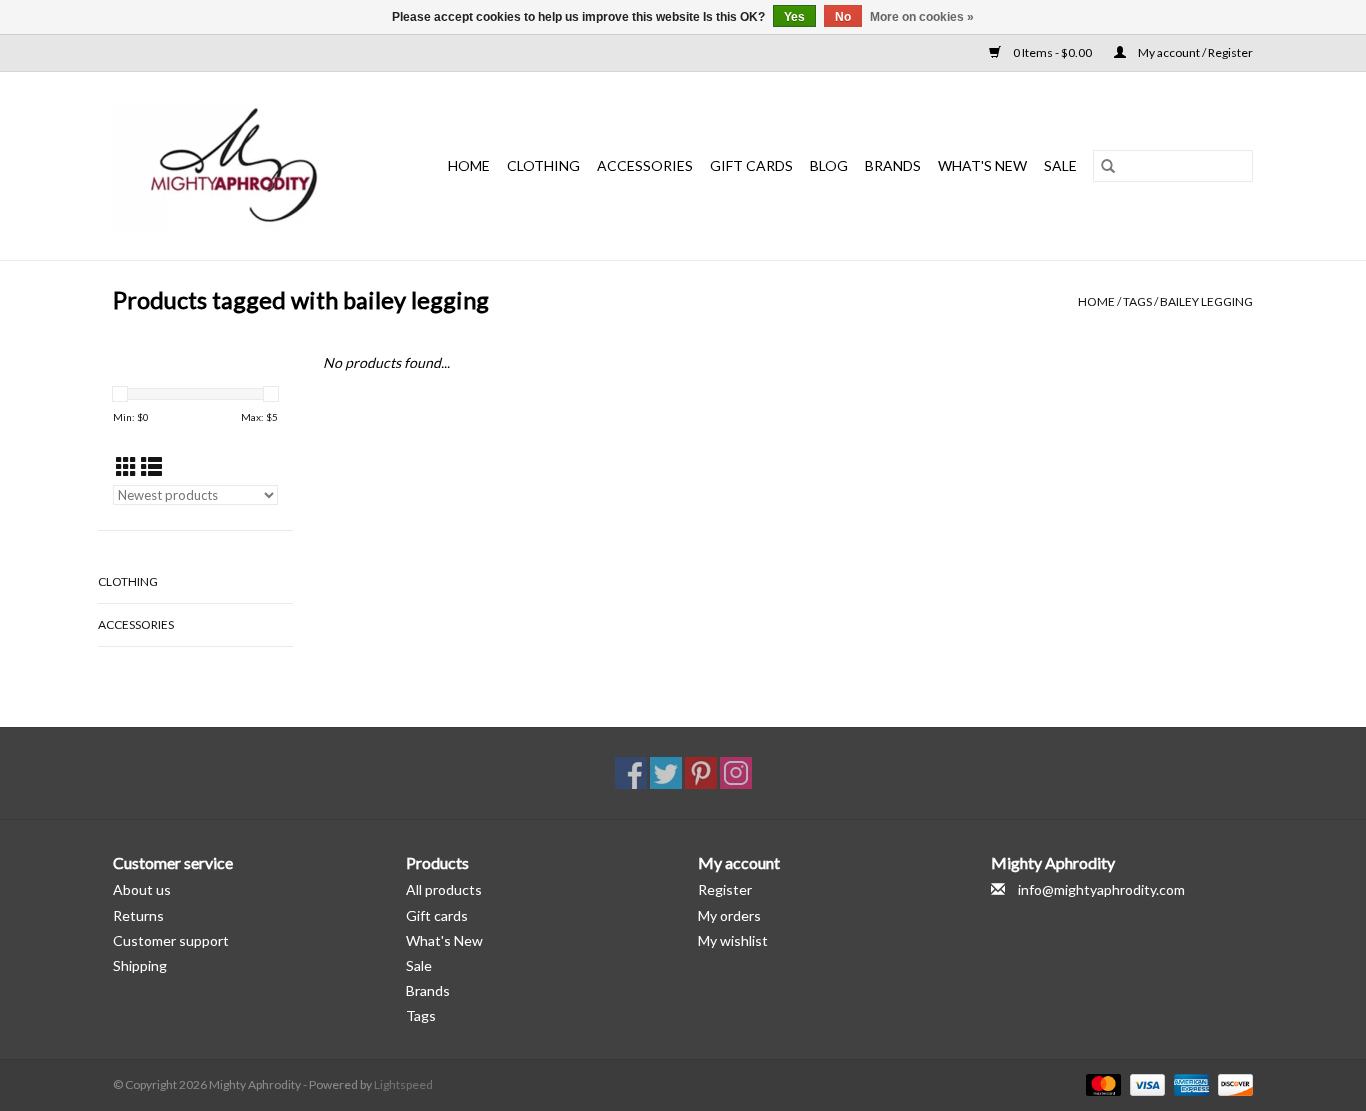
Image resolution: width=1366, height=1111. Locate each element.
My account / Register (1194, 52)
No (843, 17)
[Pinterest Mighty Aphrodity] (701, 773)
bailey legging (1206, 301)
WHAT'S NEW (982, 165)
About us (142, 889)
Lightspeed (403, 1084)
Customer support (171, 940)
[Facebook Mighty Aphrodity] (631, 773)
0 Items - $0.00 (1052, 52)
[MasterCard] (1101, 1083)
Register (725, 889)
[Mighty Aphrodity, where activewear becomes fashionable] (245, 166)
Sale (419, 965)
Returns (138, 915)
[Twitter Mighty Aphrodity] (666, 773)
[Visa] (1145, 1083)
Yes (794, 17)
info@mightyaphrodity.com (1101, 889)
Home (469, 165)
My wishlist (733, 940)
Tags (1137, 301)
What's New (444, 940)
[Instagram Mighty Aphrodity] (736, 773)
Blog (829, 165)
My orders (729, 915)
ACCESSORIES (645, 165)
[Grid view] (126, 466)
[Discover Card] (1232, 1083)
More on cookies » (922, 17)
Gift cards (751, 165)
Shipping (140, 965)
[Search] (1108, 166)
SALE (1060, 165)
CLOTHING (543, 165)
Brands (893, 165)
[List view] (151, 466)
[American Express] (1189, 1083)
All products (444, 889)
